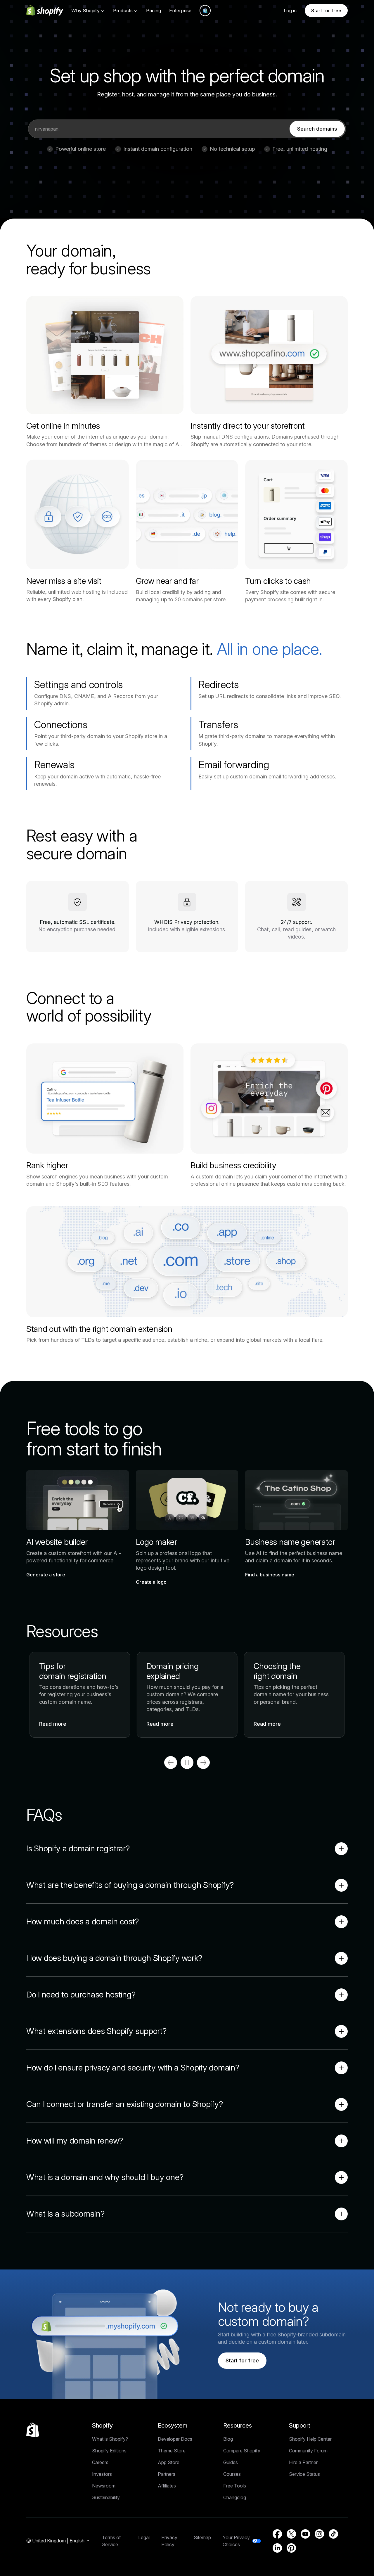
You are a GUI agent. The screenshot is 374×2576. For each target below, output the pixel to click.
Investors (102, 2474)
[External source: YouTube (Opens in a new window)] (305, 2534)
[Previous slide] (171, 1763)
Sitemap (202, 2537)
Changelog (235, 2497)
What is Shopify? (110, 2439)
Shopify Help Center (310, 2439)
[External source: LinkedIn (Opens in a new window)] (277, 2548)
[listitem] (187, 1695)
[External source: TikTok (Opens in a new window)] (333, 2534)
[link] (317, 129)
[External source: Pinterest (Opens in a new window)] (291, 2548)
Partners (167, 2474)
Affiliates (167, 2486)
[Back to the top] (33, 2430)
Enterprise (180, 11)
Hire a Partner (303, 2462)
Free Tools (235, 2486)
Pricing (154, 11)
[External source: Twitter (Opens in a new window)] (291, 2534)
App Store (169, 2462)
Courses (232, 2474)
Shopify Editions (109, 2451)
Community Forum (308, 2451)
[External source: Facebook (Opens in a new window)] (277, 2534)
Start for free (326, 11)
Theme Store (172, 2451)
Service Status (304, 2474)
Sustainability (106, 2497)
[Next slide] (203, 1763)
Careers (100, 2462)
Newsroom (104, 2486)
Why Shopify (85, 11)
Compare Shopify (242, 2451)
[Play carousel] (187, 1763)
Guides (231, 2462)
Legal (144, 2537)
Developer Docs (175, 2439)
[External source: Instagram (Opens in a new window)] (319, 2534)
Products (123, 11)
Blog (228, 2439)
